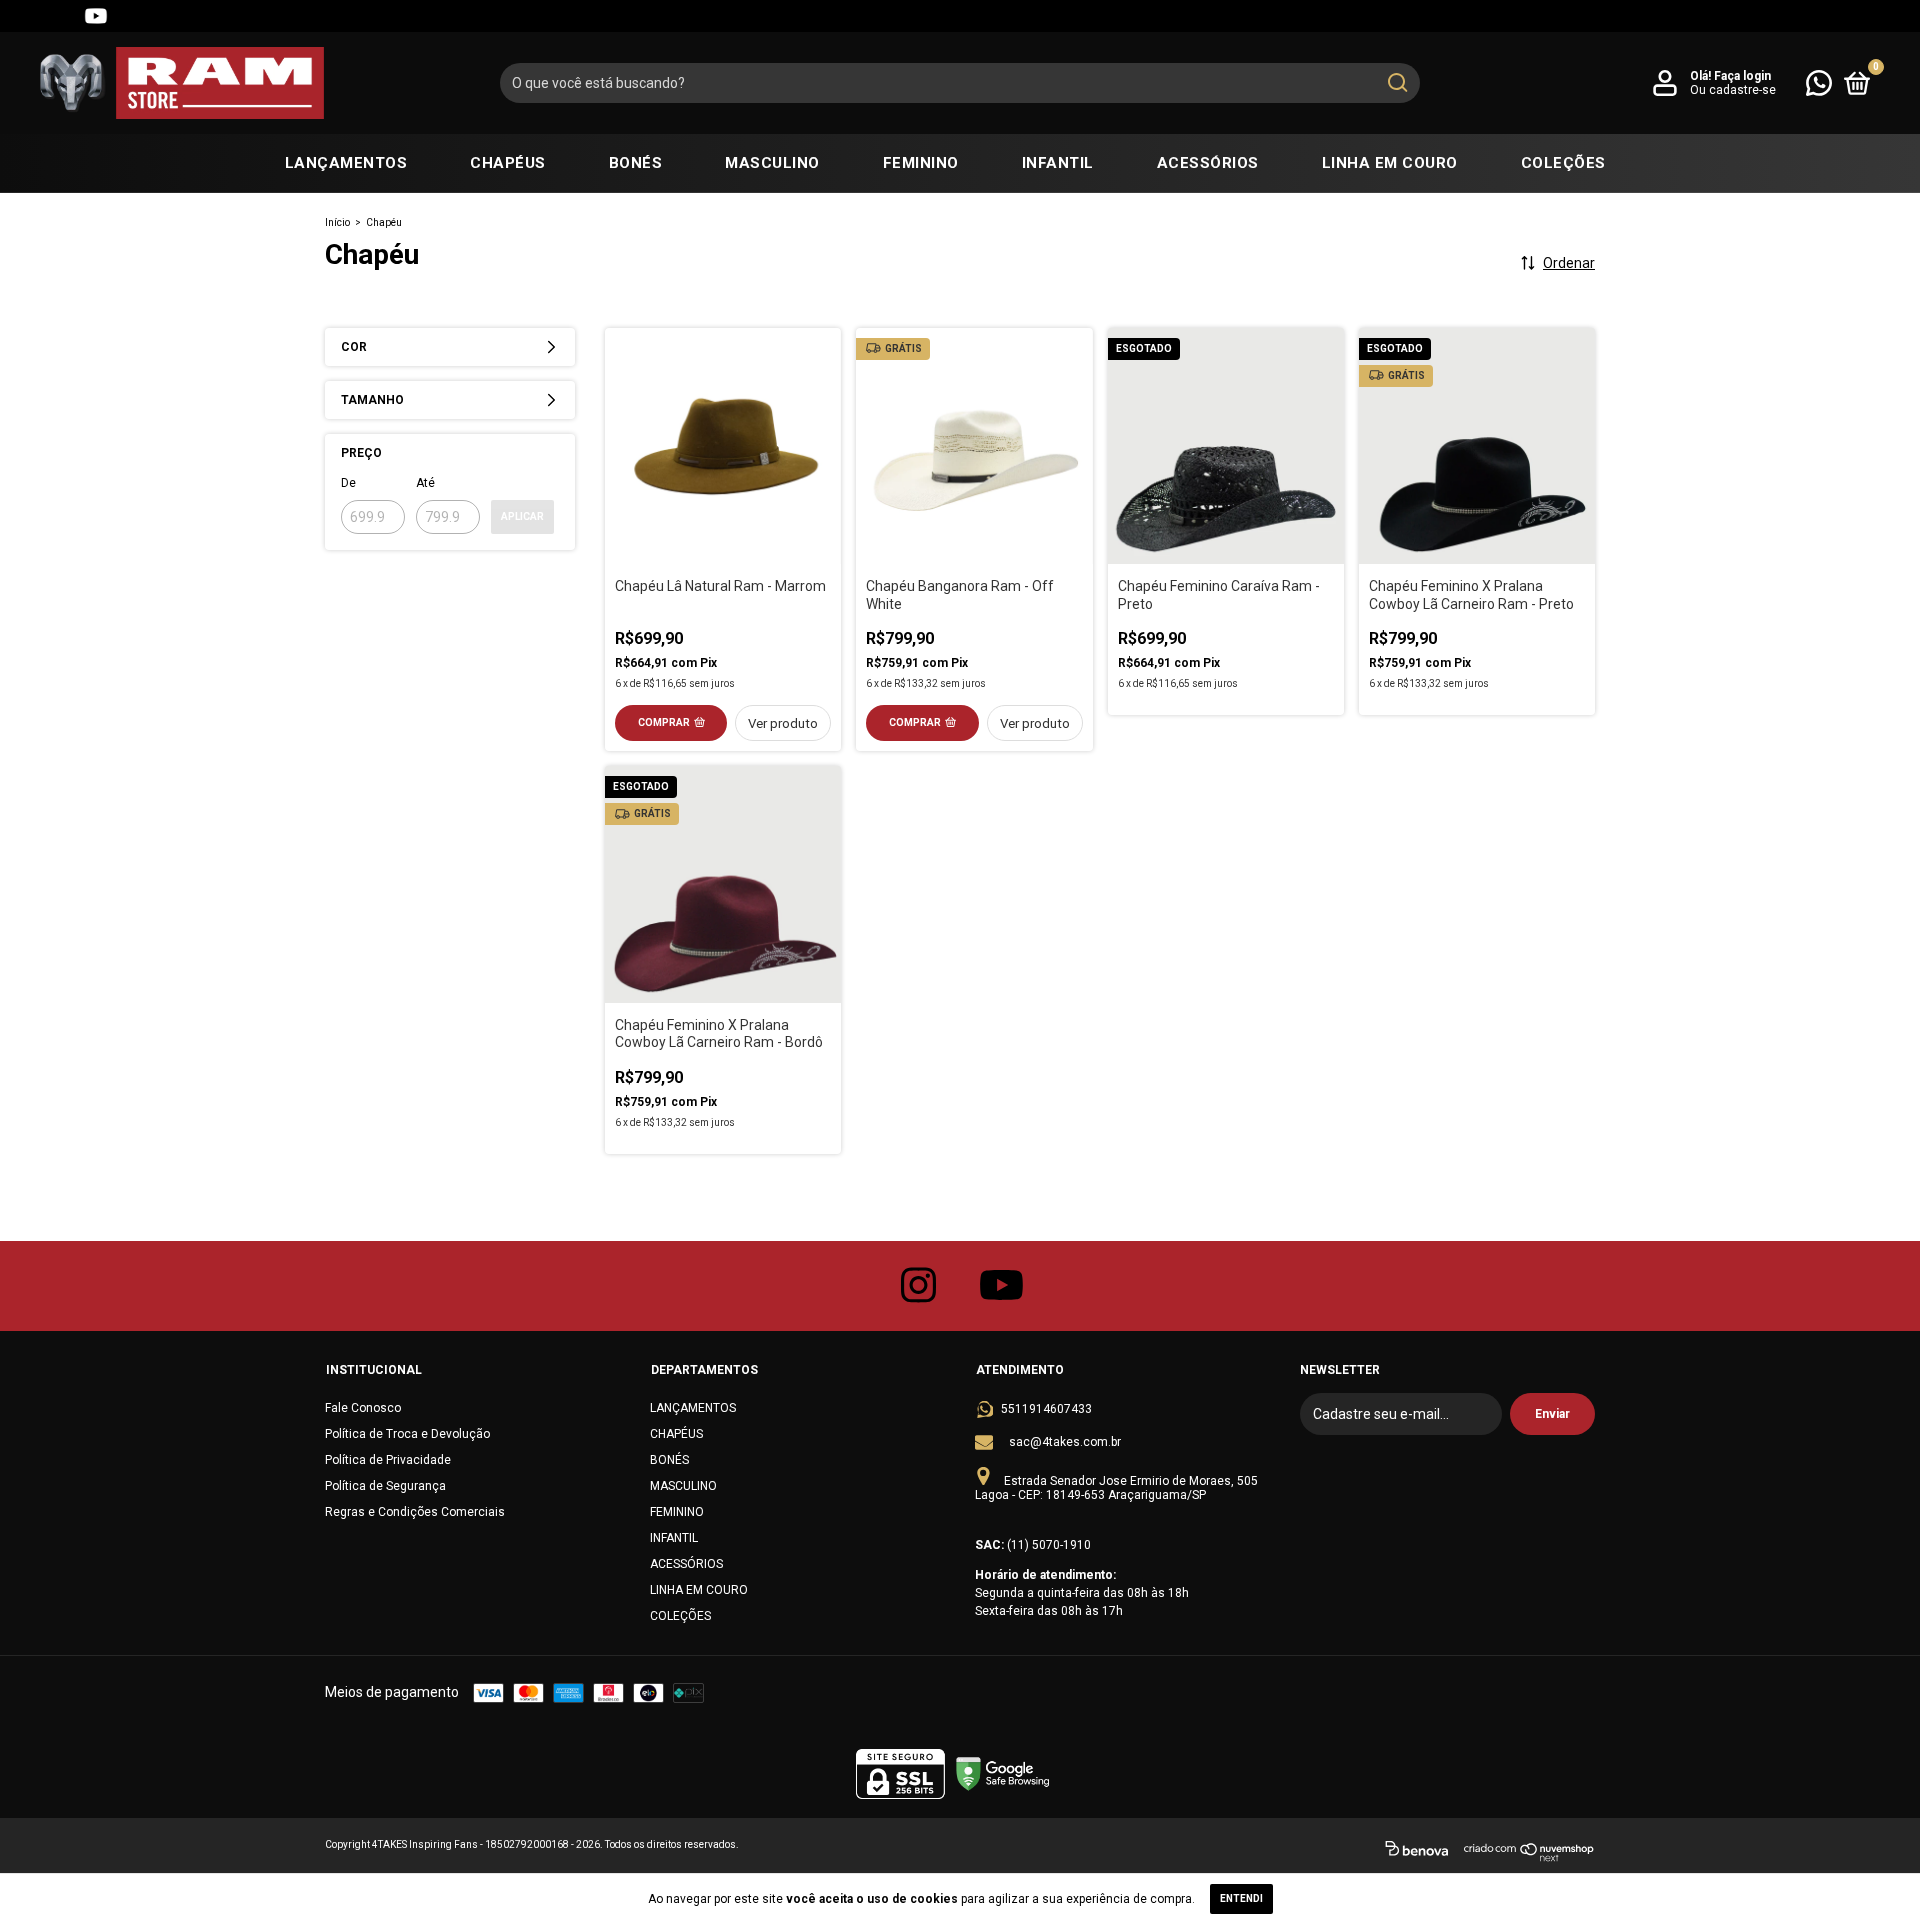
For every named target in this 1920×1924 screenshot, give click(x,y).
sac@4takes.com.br (1065, 1442)
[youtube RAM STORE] (1002, 1286)
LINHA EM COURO (1390, 163)
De (348, 483)
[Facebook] (60, 16)
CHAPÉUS (508, 163)
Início (337, 222)
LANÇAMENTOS (346, 163)
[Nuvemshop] (1529, 1852)
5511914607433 (1046, 1409)
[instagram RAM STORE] (919, 1286)
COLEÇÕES (1563, 163)
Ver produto (783, 723)
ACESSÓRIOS (1208, 163)
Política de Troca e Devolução (407, 1434)
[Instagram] (24, 16)
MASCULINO (772, 163)
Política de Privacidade (388, 1460)
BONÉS (636, 163)
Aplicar (522, 516)
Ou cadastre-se (1733, 90)
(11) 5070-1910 (1049, 1545)
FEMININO (921, 163)
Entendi (1241, 1898)
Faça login (1742, 76)
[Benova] (1416, 1852)
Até (425, 483)
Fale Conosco (363, 1408)
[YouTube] (96, 16)
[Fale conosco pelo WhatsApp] (1819, 82)
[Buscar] (1396, 83)
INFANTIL (1058, 163)
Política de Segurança (385, 1486)
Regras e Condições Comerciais (415, 1512)
